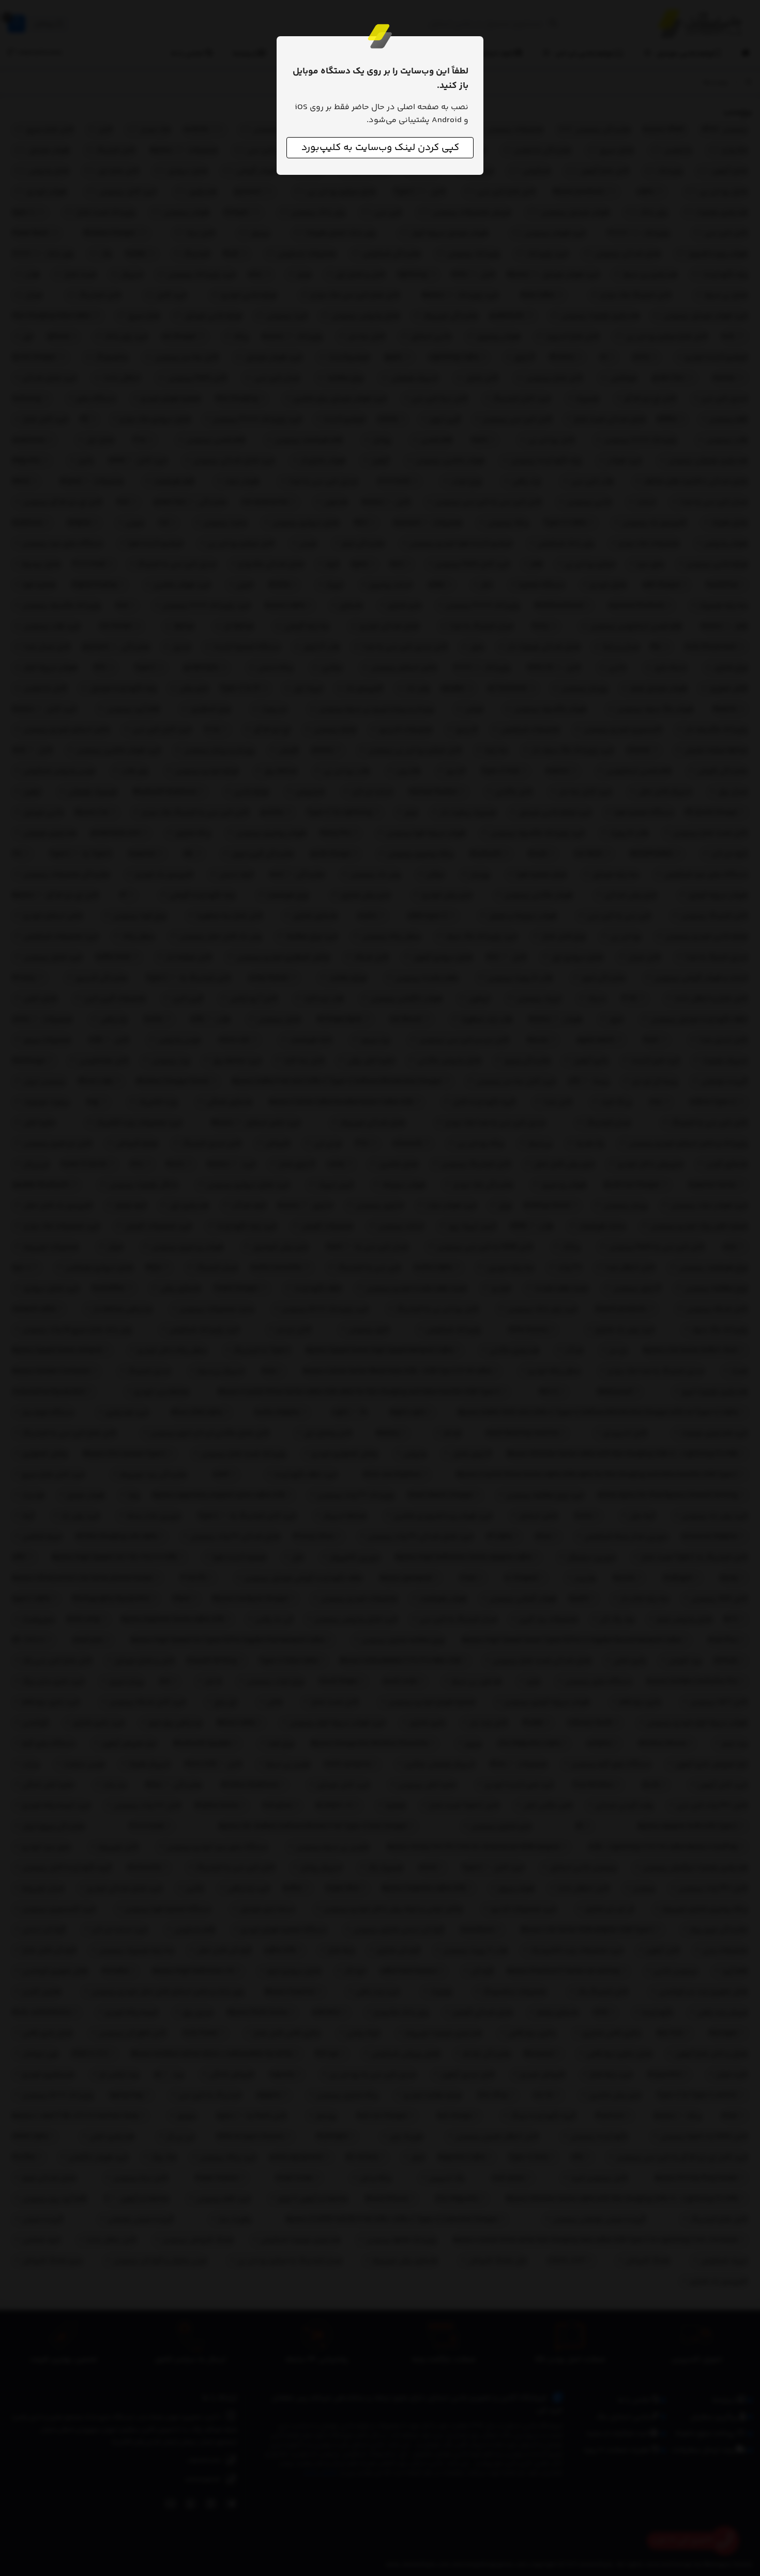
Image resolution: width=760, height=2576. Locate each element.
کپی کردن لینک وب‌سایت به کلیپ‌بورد (380, 148)
